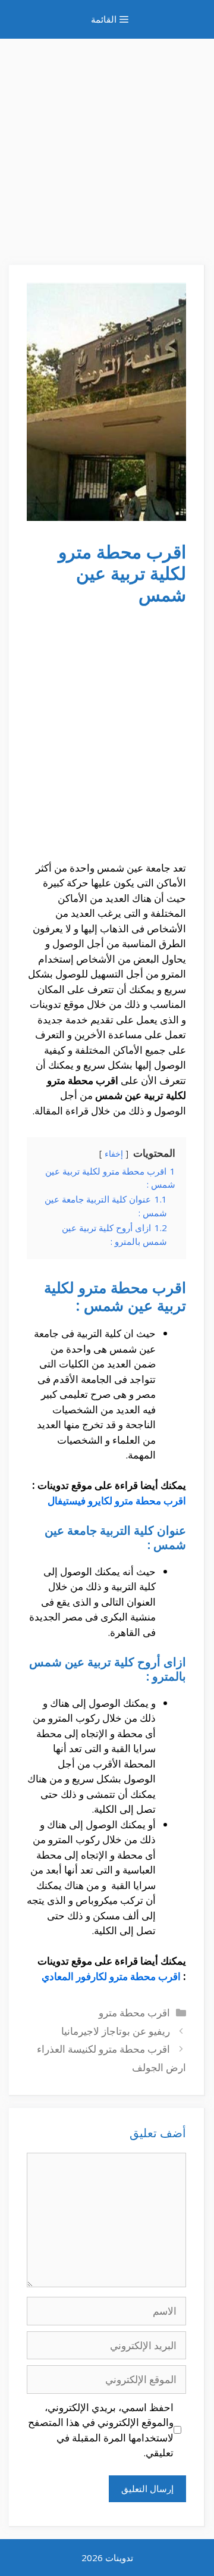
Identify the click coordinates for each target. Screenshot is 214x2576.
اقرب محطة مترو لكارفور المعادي (111, 1976)
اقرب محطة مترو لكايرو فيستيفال (117, 1501)
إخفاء (114, 1153)
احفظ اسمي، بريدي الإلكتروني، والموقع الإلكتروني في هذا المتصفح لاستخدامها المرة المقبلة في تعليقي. (101, 2430)
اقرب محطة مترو (134, 2013)
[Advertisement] (107, 146)
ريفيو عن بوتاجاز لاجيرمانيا (116, 2031)
